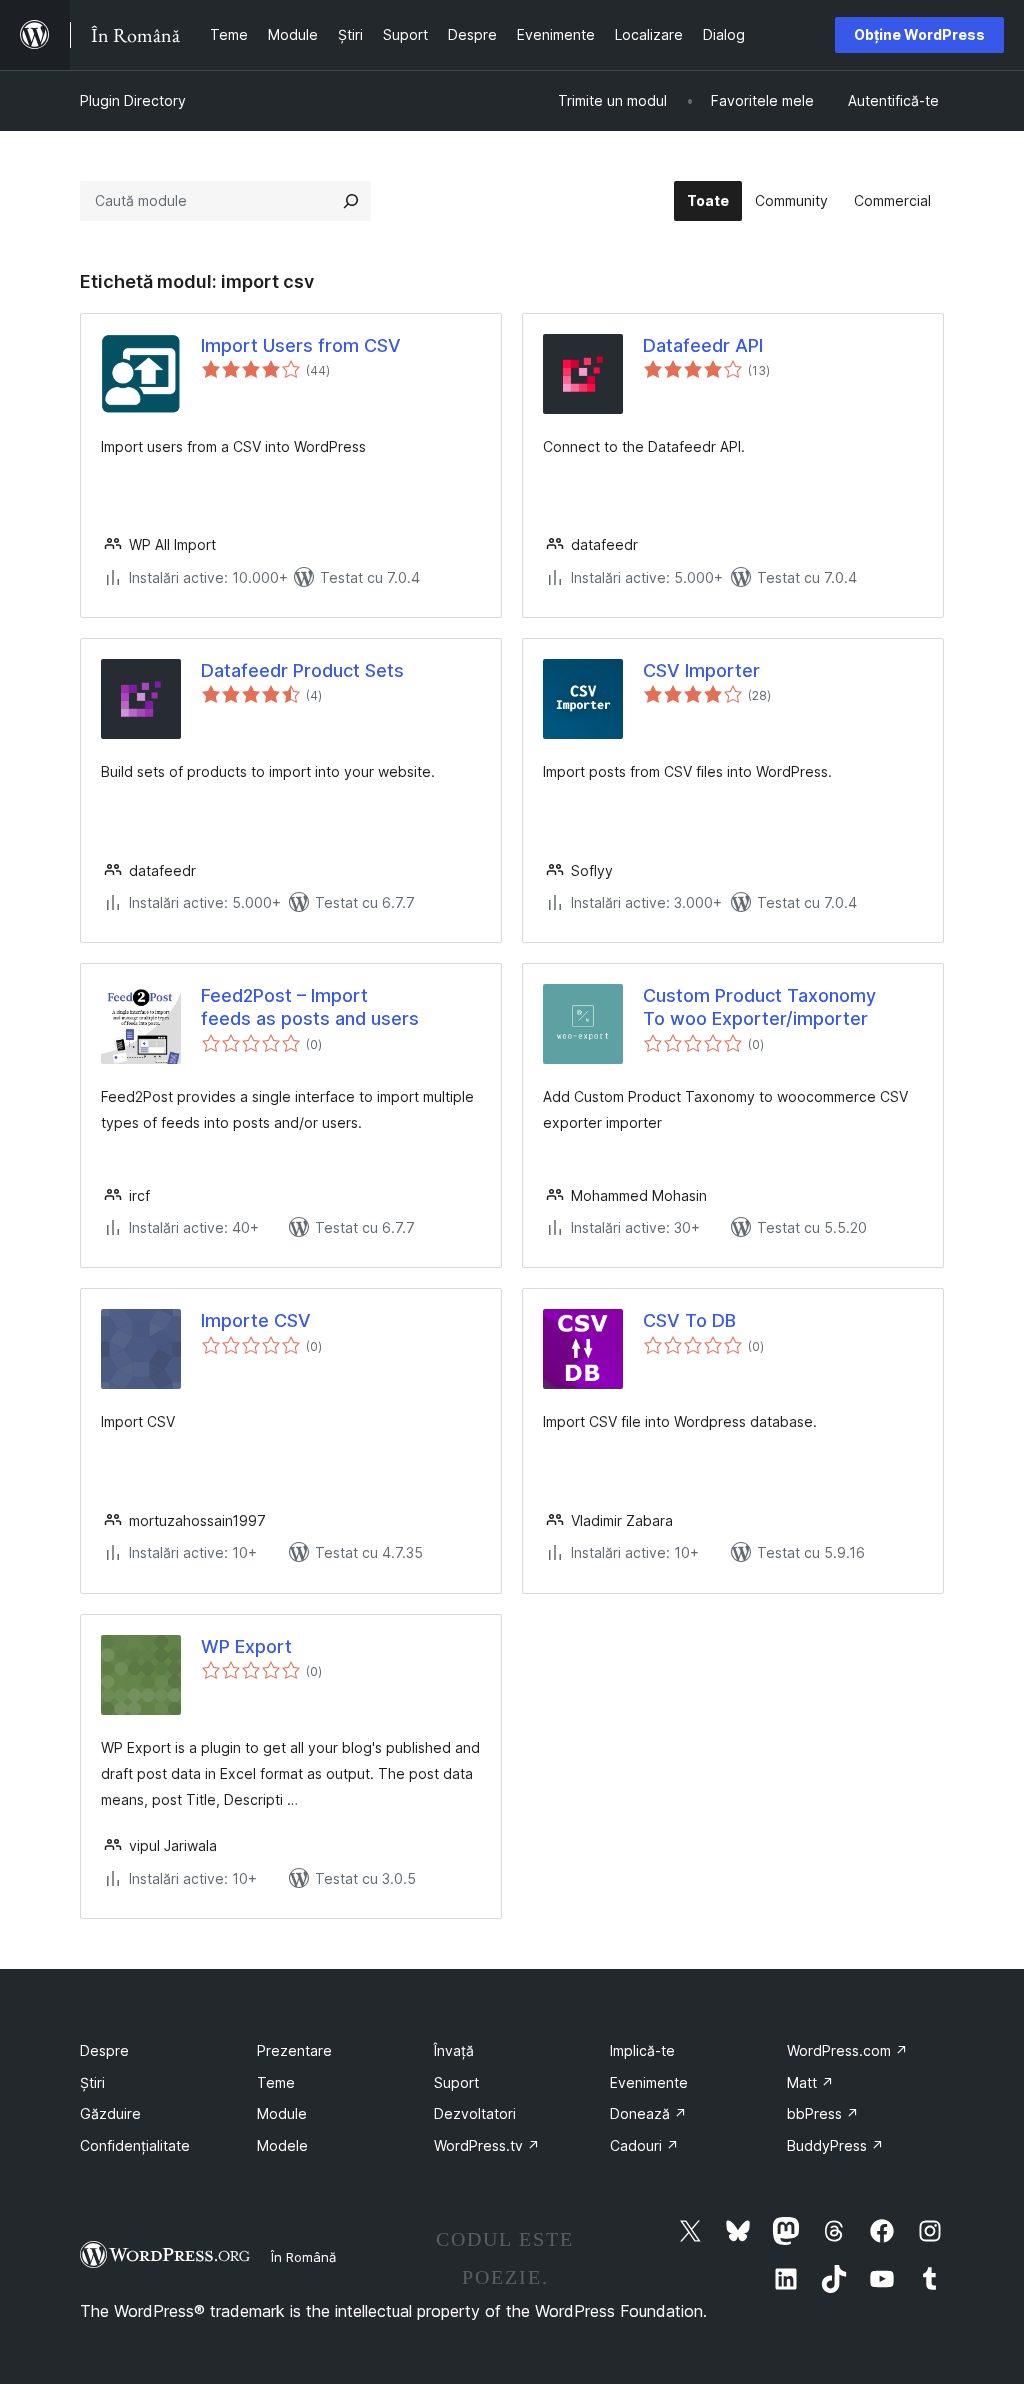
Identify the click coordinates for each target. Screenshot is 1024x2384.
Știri (92, 2082)
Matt (810, 2082)
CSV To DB (689, 1320)
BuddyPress (835, 2145)
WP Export (246, 1646)
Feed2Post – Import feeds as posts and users (310, 1007)
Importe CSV (256, 1320)
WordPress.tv (487, 2145)
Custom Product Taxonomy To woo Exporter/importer (759, 1007)
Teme (276, 2082)
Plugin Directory (133, 100)
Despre (104, 2050)
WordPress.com (847, 2050)
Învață (454, 2050)
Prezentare (294, 2050)
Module (282, 2113)
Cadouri (644, 2145)
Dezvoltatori (475, 2113)
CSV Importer (701, 670)
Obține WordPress (919, 34)
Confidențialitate (135, 2145)
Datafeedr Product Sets (302, 670)
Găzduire (110, 2113)
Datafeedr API (703, 345)
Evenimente (649, 2082)
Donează (648, 2113)
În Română (303, 2257)
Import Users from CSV (301, 345)
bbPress (823, 2113)
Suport (456, 2082)
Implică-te (642, 2050)
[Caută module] (351, 201)
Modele (282, 2145)
